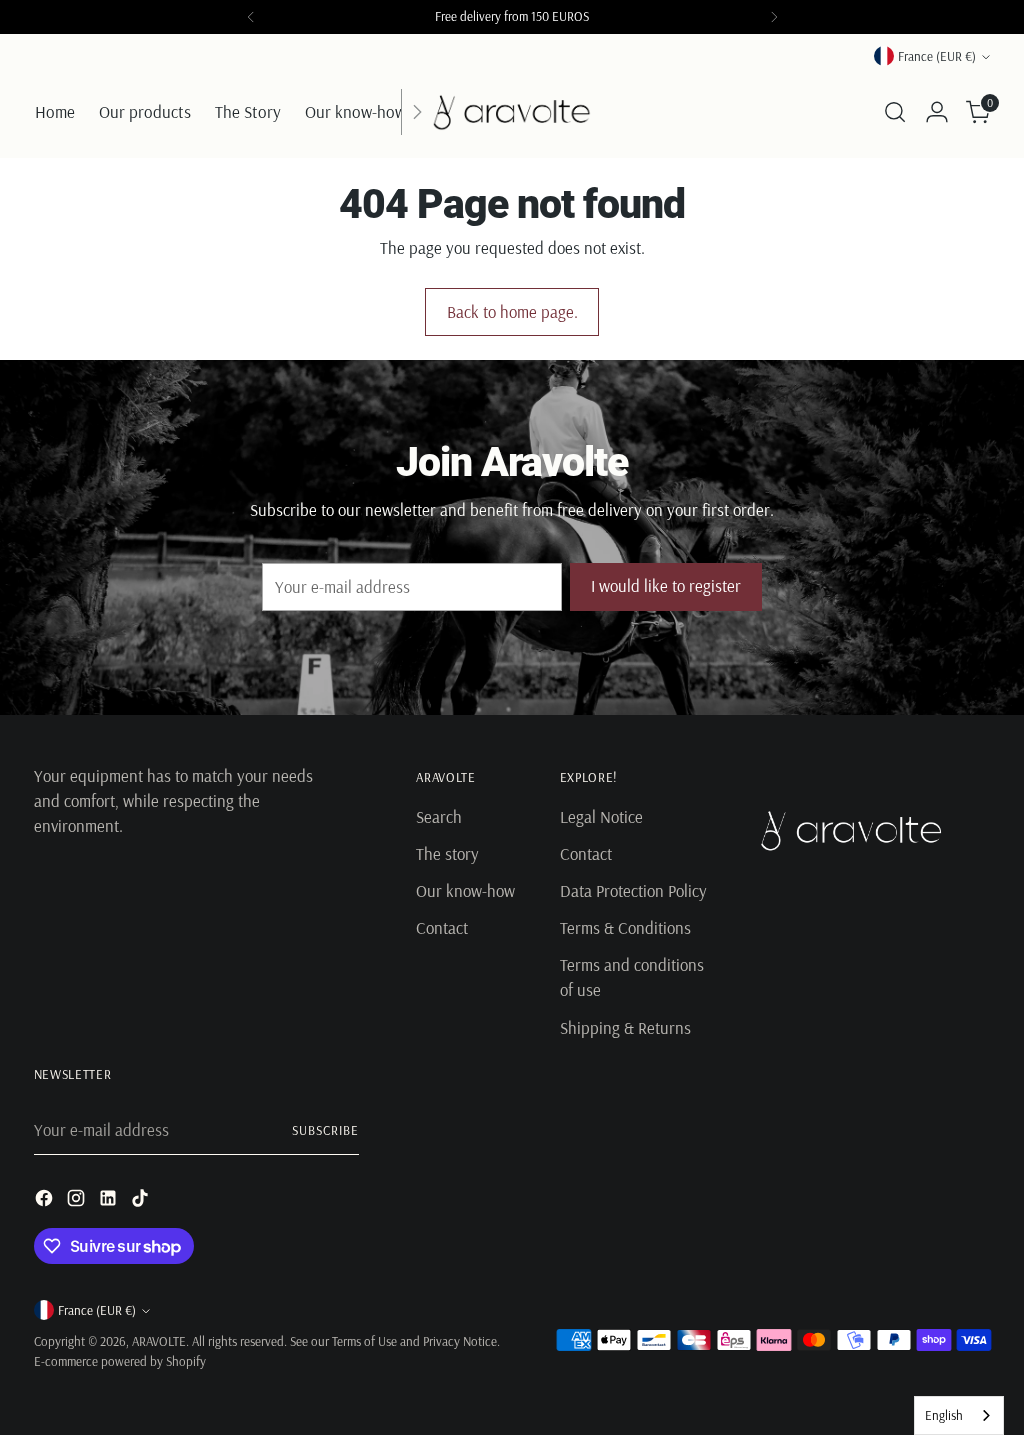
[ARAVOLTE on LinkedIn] (110, 1201)
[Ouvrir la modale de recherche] (895, 112)
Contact (442, 927)
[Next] (774, 17)
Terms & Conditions (625, 927)
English (944, 1415)
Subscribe (325, 1130)
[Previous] (251, 17)
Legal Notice (601, 816)
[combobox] (959, 1415)
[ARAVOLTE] (512, 112)
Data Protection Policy (633, 890)
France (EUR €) (937, 56)
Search (439, 816)
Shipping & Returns (625, 1027)
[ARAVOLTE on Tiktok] (142, 1201)
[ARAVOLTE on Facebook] (46, 1201)
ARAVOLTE (159, 1341)
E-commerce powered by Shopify (120, 1361)
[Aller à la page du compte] (937, 112)
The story (447, 853)
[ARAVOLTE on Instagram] (78, 1201)
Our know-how (465, 890)
